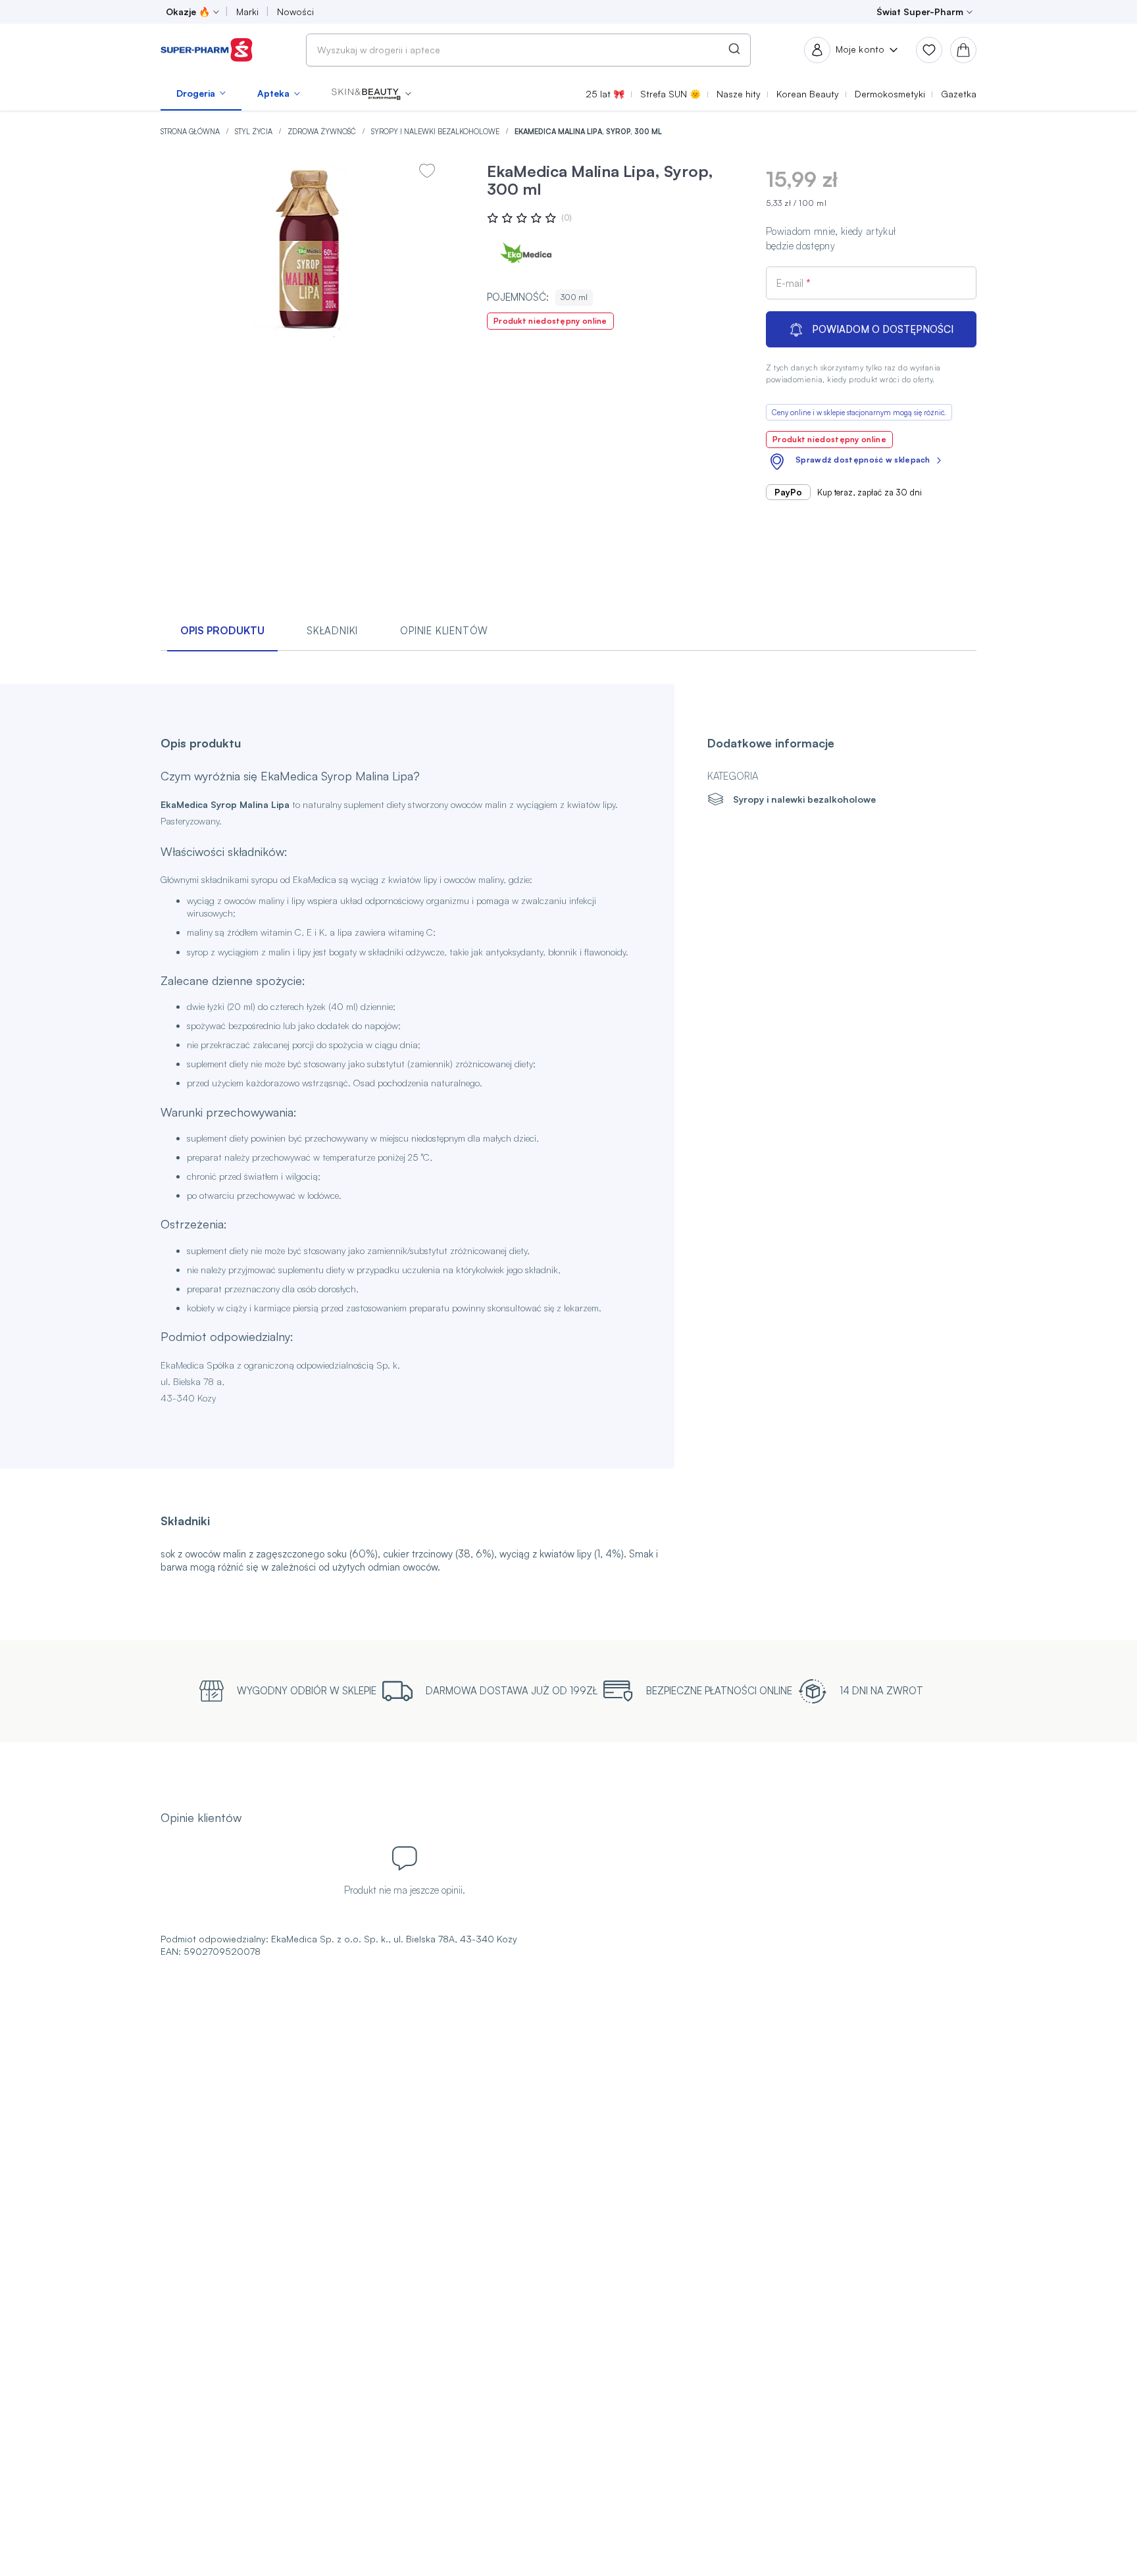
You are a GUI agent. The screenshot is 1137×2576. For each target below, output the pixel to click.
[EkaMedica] (526, 255)
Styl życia (255, 132)
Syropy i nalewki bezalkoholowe (436, 132)
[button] (371, 93)
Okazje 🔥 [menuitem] (188, 12)
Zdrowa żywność (323, 132)
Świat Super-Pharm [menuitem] (920, 12)
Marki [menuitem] (247, 12)
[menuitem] (201, 93)
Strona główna (191, 132)
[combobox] (528, 50)
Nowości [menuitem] (295, 12)
